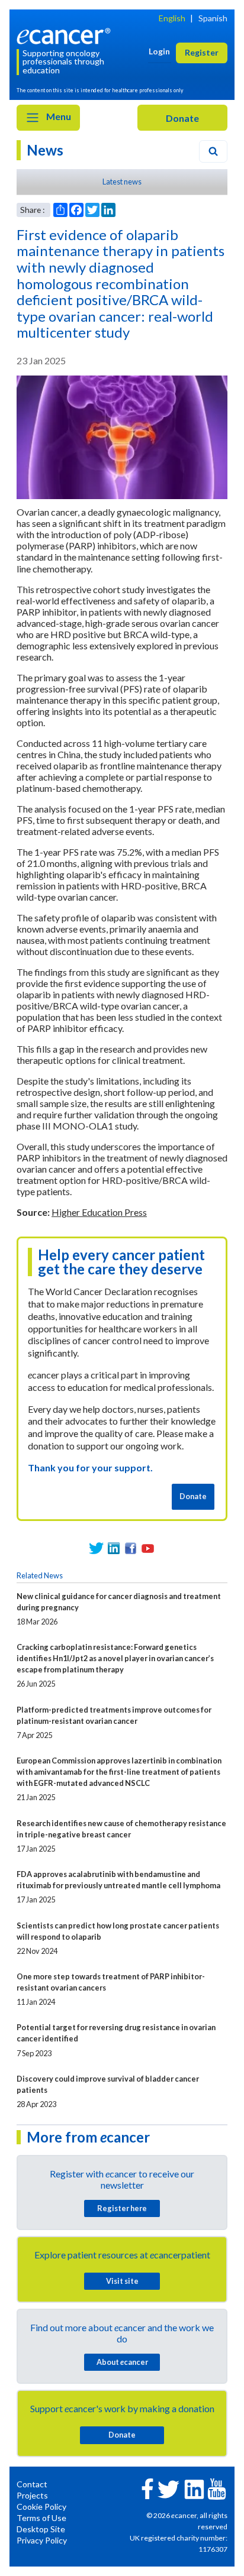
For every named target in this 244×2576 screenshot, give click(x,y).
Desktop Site (41, 2529)
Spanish (213, 18)
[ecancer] (66, 35)
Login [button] (159, 51)
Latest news (122, 182)
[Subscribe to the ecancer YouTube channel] (217, 2488)
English (172, 18)
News (45, 150)
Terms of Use (41, 2518)
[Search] (213, 151)
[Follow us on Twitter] (96, 1548)
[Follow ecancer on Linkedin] (194, 2488)
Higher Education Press (99, 1212)
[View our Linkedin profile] (113, 1548)
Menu (58, 116)
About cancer (122, 2362)
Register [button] (202, 52)
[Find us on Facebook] (131, 1548)
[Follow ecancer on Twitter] (168, 2488)
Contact (32, 2484)
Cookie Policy (41, 2507)
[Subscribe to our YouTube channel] (148, 1548)
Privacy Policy (42, 2540)
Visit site (122, 2281)
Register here (122, 2208)
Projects (32, 2495)
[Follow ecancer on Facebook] (147, 2488)
